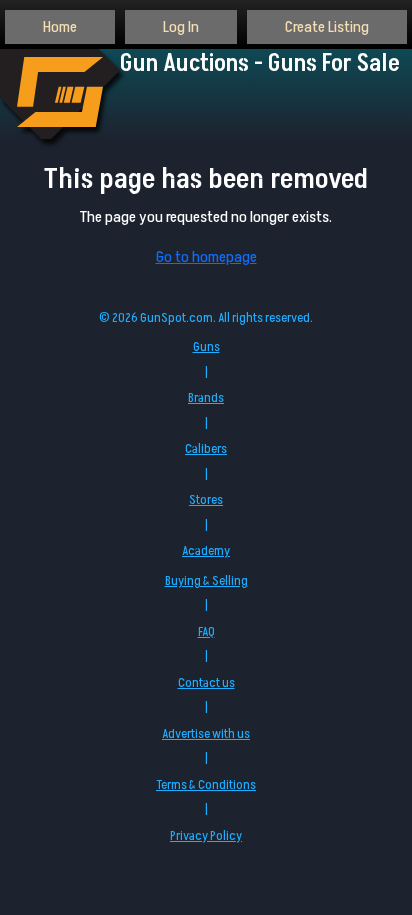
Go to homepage (206, 257)
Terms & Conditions (206, 785)
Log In (181, 27)
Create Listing (327, 27)
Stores (206, 500)
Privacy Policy (206, 836)
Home (60, 27)
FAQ (206, 632)
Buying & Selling (206, 581)
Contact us (206, 683)
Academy (206, 551)
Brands (206, 398)
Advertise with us (206, 734)
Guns (206, 347)
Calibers (206, 449)
